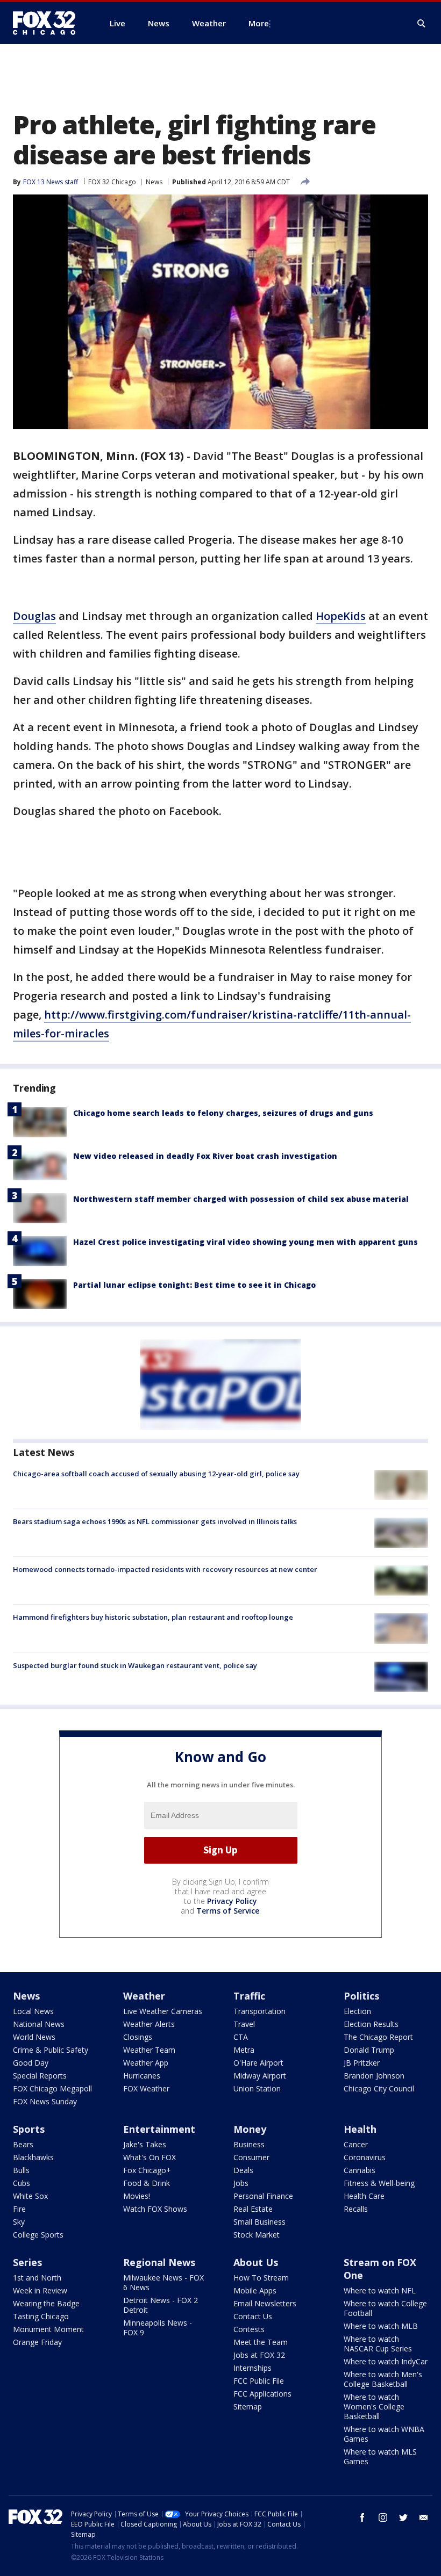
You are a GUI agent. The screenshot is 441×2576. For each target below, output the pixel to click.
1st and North (37, 2278)
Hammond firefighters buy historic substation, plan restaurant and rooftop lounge (153, 1617)
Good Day (31, 2063)
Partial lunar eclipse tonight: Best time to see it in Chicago (194, 1285)
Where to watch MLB (381, 2326)
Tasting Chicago (41, 2316)
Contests (249, 2329)
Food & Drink (147, 2183)
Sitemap (248, 2407)
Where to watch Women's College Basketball (374, 2407)
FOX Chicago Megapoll (52, 2088)
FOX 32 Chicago (112, 182)
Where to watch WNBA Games (384, 2434)
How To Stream (261, 2278)
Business (249, 2144)
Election (357, 2011)
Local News (33, 2011)
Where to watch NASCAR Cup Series (378, 2344)
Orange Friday (37, 2342)
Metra (244, 2050)
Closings (138, 2037)
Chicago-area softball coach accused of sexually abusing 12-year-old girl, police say (156, 1474)
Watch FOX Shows (155, 2209)
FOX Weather (146, 2088)
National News (39, 2024)
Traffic (249, 1996)
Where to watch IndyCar (386, 2361)
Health (360, 2129)
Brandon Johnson (374, 2076)
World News (34, 2037)
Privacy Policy (232, 1901)
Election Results (371, 2024)
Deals (243, 2170)
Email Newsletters (265, 2303)
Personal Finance (263, 2196)
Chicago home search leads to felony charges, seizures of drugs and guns (223, 1113)
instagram (383, 2517)
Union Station (257, 2088)
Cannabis (360, 2170)
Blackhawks (33, 2157)
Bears (23, 2144)
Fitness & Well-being (379, 2183)
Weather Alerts (149, 2024)
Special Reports (40, 2076)
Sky (19, 2222)
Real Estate (253, 2209)
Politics (361, 1996)
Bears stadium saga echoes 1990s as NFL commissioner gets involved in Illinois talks (155, 1521)
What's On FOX (150, 2157)
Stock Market (257, 2235)
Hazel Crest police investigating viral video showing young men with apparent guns (246, 1242)
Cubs (22, 2183)
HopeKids (341, 616)
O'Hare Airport (258, 2063)
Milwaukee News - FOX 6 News (163, 2282)
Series (27, 2262)
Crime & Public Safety (51, 2050)
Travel (244, 2024)
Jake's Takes (145, 2144)
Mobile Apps (255, 2290)
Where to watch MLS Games (380, 2456)
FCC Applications (262, 2394)
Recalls (356, 2209)
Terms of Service (228, 1911)
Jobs (241, 2183)
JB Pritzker (362, 2063)
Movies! (137, 2196)
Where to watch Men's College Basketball (383, 2379)
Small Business (259, 2222)
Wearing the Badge (46, 2303)
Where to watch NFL (380, 2290)
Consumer (251, 2157)
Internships (252, 2368)
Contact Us (253, 2316)
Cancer (356, 2144)
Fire (19, 2209)
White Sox (30, 2196)
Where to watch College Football (385, 2308)
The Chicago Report (378, 2037)
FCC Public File (259, 2381)
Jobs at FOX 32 (259, 2355)
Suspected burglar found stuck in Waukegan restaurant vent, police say (135, 1665)
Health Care (364, 2196)
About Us (256, 2262)
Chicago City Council (379, 2088)
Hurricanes (142, 2076)
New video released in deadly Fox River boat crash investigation (205, 1156)
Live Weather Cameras (163, 2011)
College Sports (38, 2235)
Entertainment (159, 2129)
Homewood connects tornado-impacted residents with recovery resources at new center (165, 1569)
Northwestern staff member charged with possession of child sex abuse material (241, 1199)
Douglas (34, 616)
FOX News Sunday (45, 2101)
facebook (362, 2517)
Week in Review (40, 2290)
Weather (144, 1996)
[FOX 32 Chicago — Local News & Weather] (48, 23)
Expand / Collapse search (422, 24)
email (424, 2517)
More (259, 23)
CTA (241, 2037)
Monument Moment (48, 2329)
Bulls (21, 2170)
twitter (403, 2517)
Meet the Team (261, 2342)
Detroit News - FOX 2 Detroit (161, 2305)
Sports (29, 2129)
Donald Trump (369, 2050)
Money (250, 2129)
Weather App (146, 2063)
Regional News (159, 2262)
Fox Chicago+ (147, 2170)
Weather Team (149, 2050)
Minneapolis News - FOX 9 (158, 2328)
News (154, 182)
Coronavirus (365, 2157)
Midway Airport (260, 2076)
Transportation (259, 2011)
